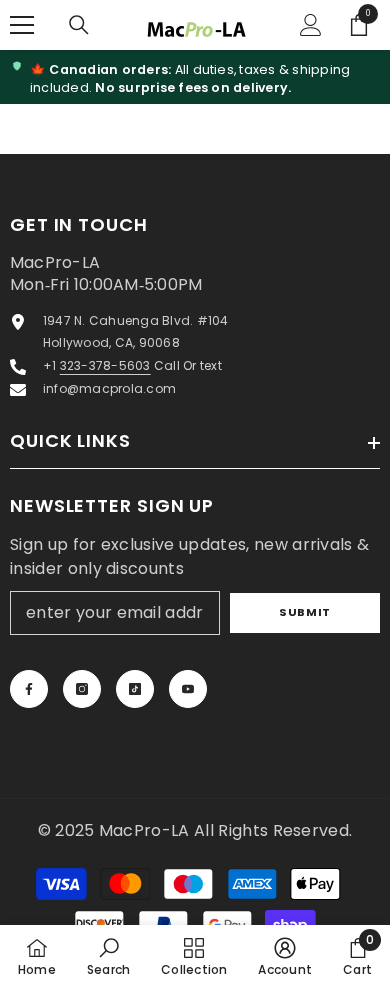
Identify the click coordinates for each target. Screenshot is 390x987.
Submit (304, 612)
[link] (108, 956)
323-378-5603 (105, 365)
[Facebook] (29, 689)
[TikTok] (135, 689)
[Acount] (311, 25)
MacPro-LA (146, 830)
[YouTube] (188, 689)
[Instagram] (82, 689)
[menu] (22, 25)
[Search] (79, 25)
